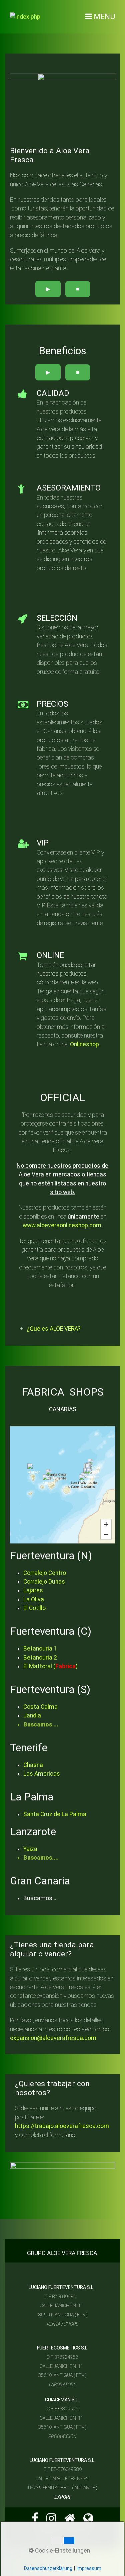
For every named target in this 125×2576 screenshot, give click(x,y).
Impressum (89, 2568)
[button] (34, 1470)
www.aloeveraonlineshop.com (62, 1225)
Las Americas (42, 1774)
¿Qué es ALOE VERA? (54, 1329)
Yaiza (30, 1849)
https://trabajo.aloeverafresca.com (62, 2126)
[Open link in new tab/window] (35, 2520)
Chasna (33, 1765)
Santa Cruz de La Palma (55, 1814)
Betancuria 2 (41, 1658)
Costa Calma (40, 1707)
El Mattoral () (51, 1666)
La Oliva (34, 1599)
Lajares (33, 1590)
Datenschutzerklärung (48, 2568)
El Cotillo (34, 1608)
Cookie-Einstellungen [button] (62, 2551)
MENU (104, 17)
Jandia (32, 1715)
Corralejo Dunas (44, 1582)
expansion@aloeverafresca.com (53, 2038)
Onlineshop (84, 1044)
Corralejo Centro (45, 1573)
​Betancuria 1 (40, 1649)
